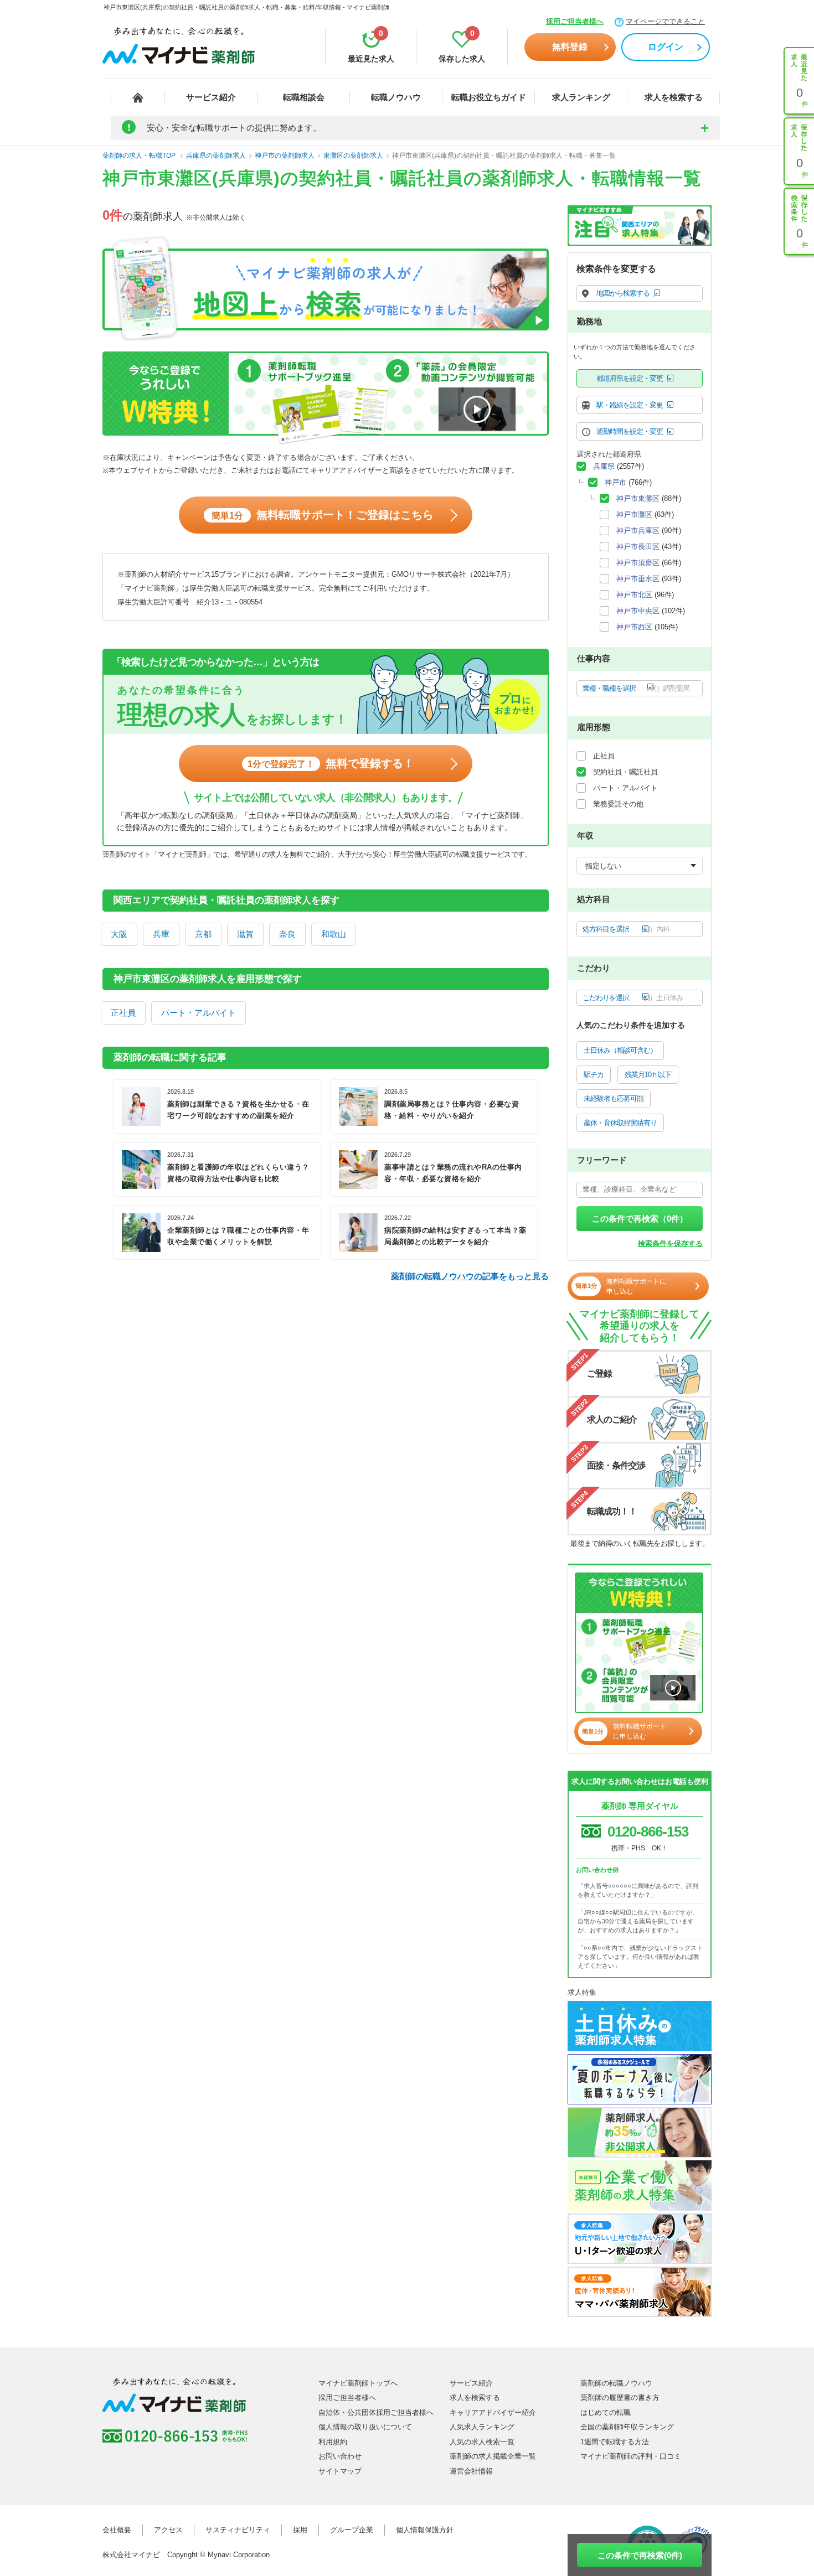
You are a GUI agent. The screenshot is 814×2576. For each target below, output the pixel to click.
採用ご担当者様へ (575, 21)
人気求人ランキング (482, 2427)
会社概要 (117, 2530)
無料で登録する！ (331, 763)
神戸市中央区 (638, 611)
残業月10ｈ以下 (648, 1075)
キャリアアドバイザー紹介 (493, 2412)
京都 (203, 934)
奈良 (287, 934)
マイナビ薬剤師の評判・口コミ (631, 2456)
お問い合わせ (340, 2456)
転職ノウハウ (396, 97)
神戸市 (615, 482)
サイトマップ (340, 2471)
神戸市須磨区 (638, 563)
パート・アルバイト (199, 1013)
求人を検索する (674, 97)
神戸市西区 (634, 627)
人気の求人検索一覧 (482, 2442)
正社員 (123, 1013)
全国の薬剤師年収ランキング (627, 2427)
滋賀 (245, 934)
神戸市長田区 (638, 547)
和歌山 (334, 934)
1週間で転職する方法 (615, 2442)
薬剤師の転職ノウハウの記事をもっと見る (470, 1276)
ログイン (666, 47)
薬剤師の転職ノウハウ (616, 2383)
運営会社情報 (471, 2471)
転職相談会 (304, 97)
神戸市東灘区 (638, 498)
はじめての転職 (606, 2412)
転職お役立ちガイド (489, 97)
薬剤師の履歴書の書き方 (620, 2397)
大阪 (119, 934)
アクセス (168, 2530)
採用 (300, 2530)
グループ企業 (352, 2530)
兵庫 (161, 934)
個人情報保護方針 (425, 2530)
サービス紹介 (211, 97)
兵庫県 (604, 466)
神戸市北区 (634, 595)
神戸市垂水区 (638, 579)
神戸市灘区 (634, 514)
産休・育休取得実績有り (620, 1123)
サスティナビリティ (238, 2530)
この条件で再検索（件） (640, 1219)
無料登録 (570, 47)
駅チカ (594, 1075)
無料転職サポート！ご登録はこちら (323, 515)
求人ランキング (581, 97)
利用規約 (333, 2442)
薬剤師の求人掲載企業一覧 (493, 2456)
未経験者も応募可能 (614, 1098)
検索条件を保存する (670, 1243)
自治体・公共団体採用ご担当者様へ (376, 2412)
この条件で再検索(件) (640, 2555)
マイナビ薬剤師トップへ (358, 2383)
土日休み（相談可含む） (620, 1050)
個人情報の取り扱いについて (365, 2427)
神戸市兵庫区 (638, 531)
